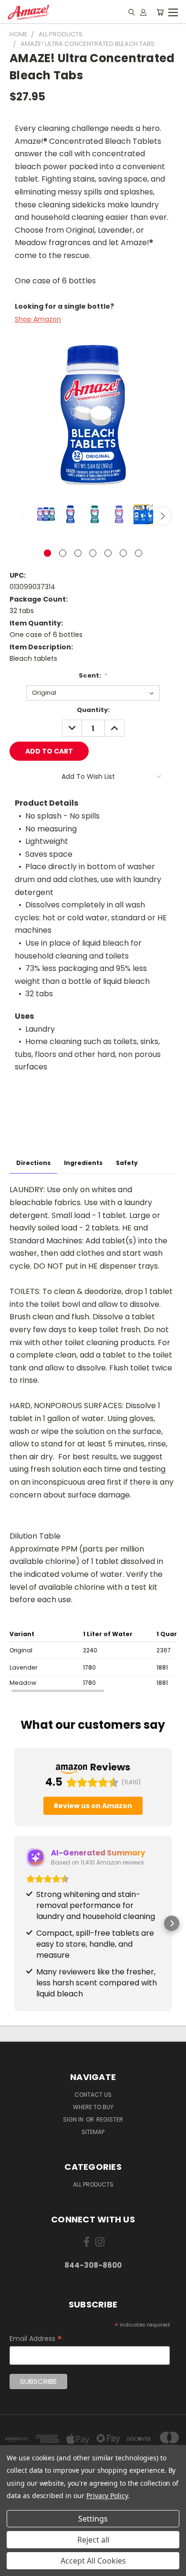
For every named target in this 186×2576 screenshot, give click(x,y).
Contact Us (93, 2095)
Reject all (93, 2540)
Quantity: (93, 710)
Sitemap (93, 2132)
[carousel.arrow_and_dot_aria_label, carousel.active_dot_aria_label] (47, 553)
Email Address (36, 2339)
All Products (93, 2184)
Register (110, 2119)
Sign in (74, 2119)
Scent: (93, 675)
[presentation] (93, 1660)
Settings (93, 2519)
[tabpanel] (93, 1342)
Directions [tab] (33, 1163)
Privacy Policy (107, 2495)
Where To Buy (93, 2107)
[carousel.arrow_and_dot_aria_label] (63, 553)
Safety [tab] (127, 1163)
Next (163, 516)
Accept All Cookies (93, 2561)
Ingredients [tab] (83, 1163)
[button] (14, 1923)
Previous (23, 516)
